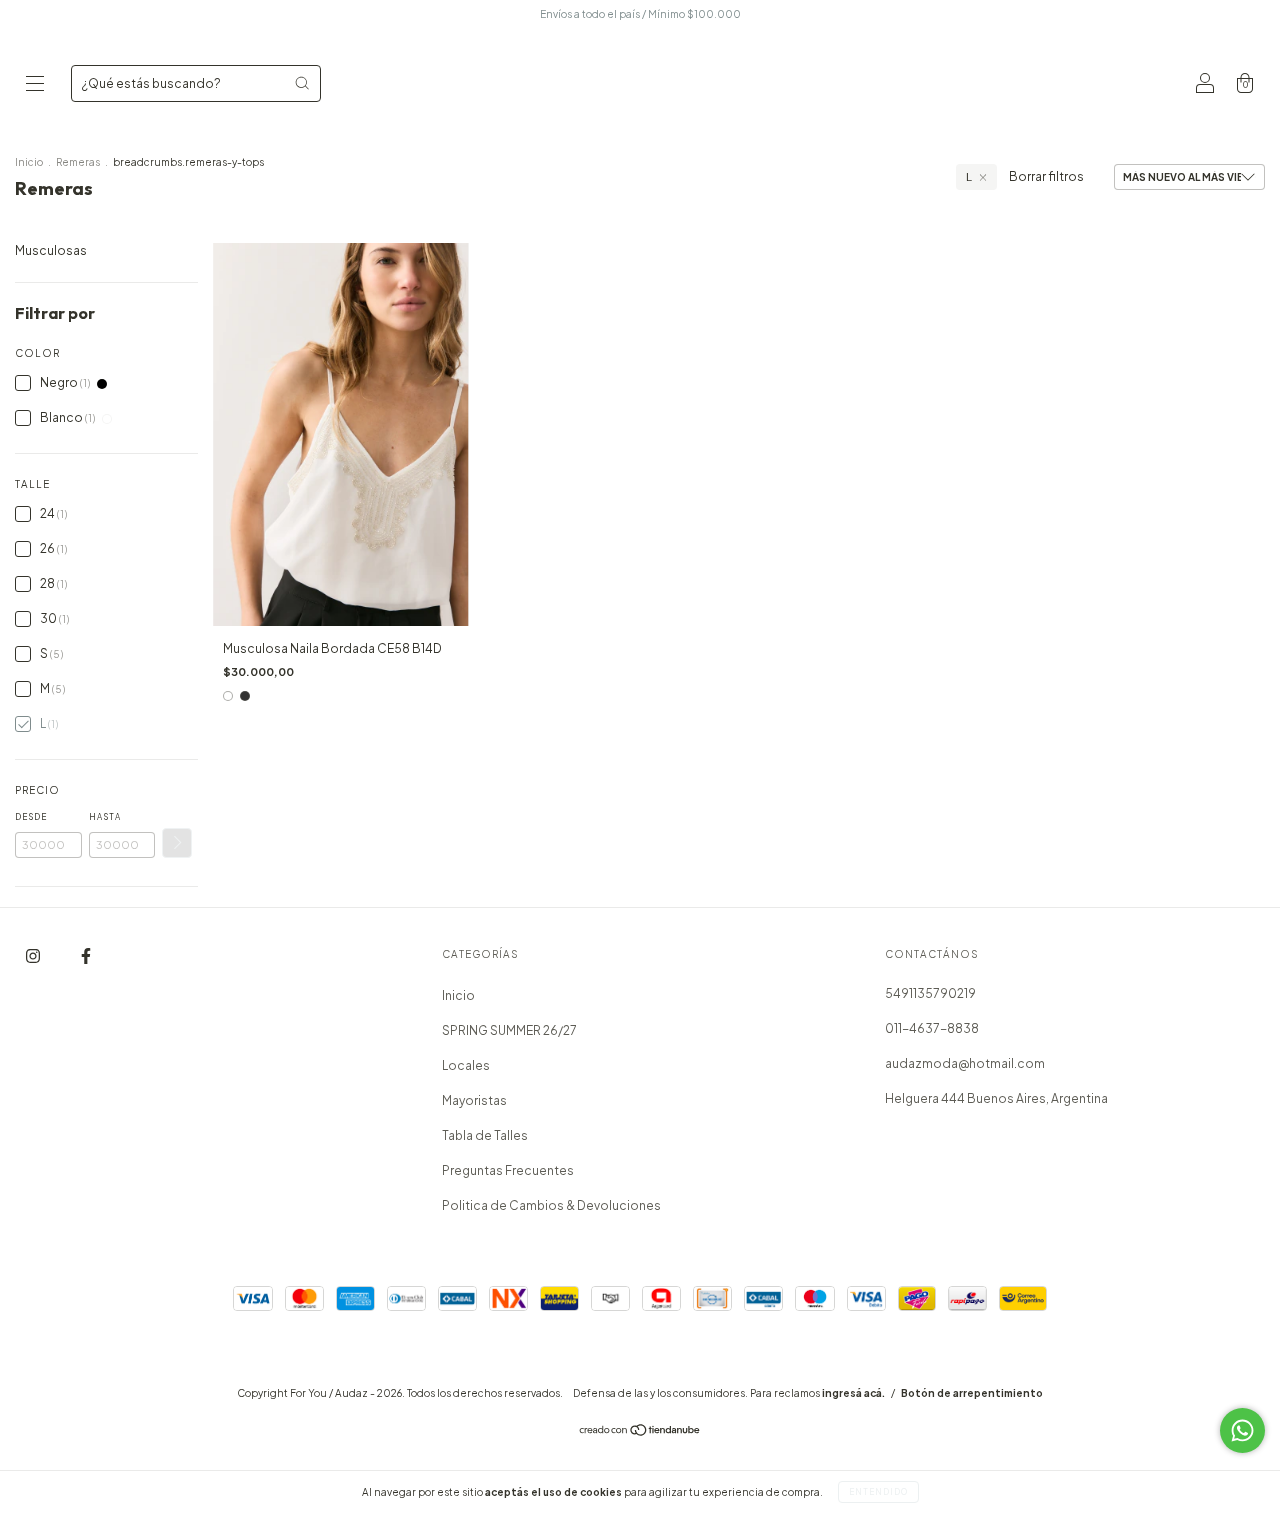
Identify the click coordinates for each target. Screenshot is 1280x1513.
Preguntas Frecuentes (508, 1170)
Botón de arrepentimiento (972, 1393)
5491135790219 (930, 993)
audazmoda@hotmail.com (965, 1063)
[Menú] (35, 85)
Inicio (29, 162)
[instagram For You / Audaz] (34, 955)
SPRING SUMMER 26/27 (509, 1030)
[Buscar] (302, 83)
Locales (466, 1065)
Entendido (878, 1492)
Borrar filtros (1046, 176)
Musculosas (51, 250)
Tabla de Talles (485, 1135)
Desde (31, 817)
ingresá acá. (853, 1393)
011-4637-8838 (932, 1028)
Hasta (105, 817)
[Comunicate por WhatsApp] (1242, 1430)
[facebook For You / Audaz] (86, 955)
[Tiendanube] (640, 1432)
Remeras (79, 162)
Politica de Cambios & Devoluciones (551, 1205)
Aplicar (177, 843)
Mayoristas (474, 1100)
